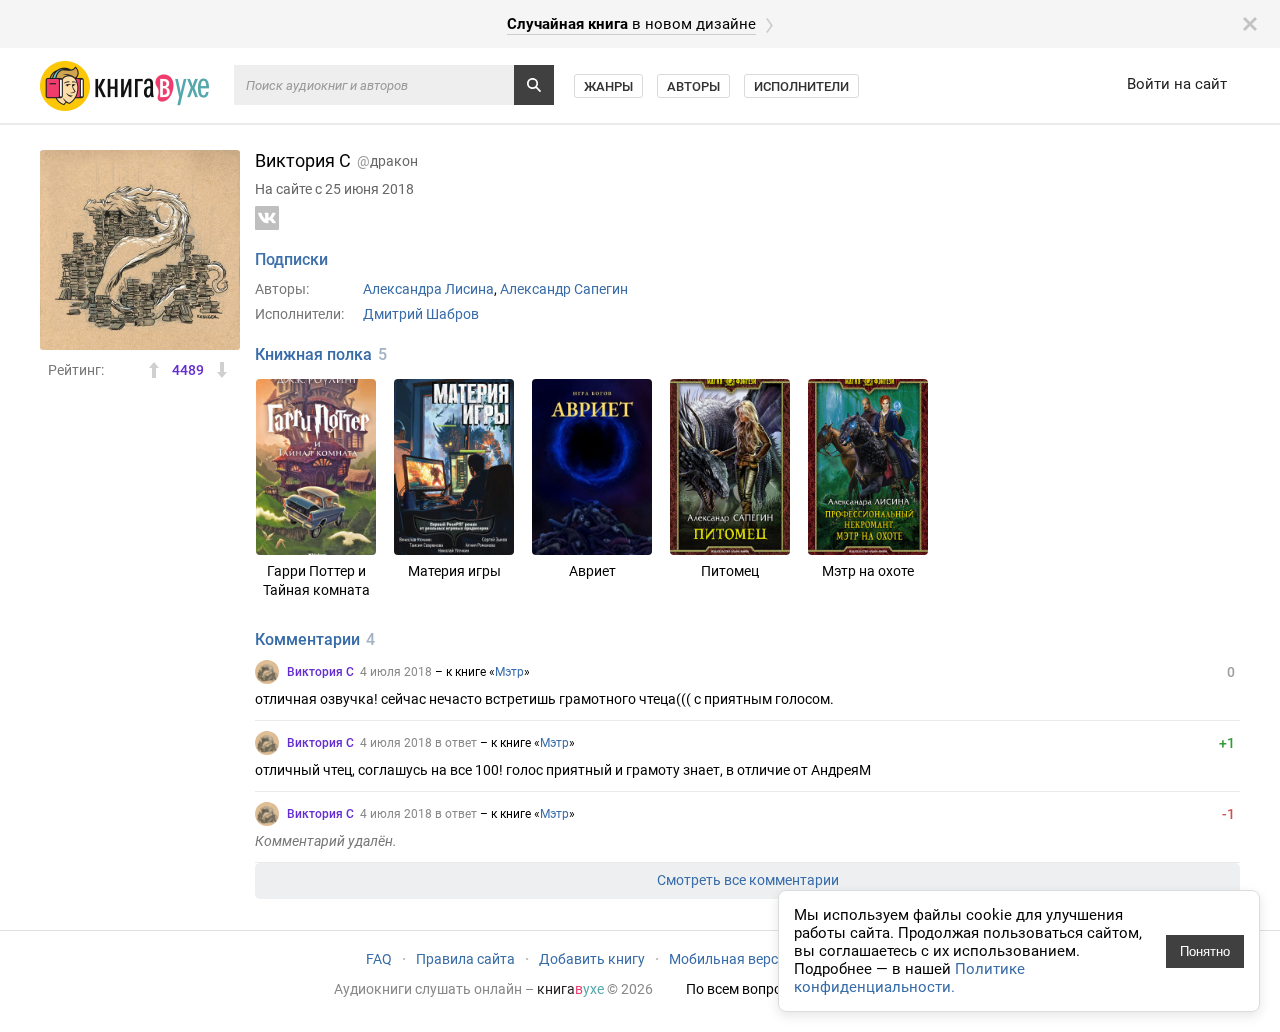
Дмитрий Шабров (421, 314)
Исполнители (801, 86)
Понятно (1205, 951)
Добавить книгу (592, 959)
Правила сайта (465, 959)
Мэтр (509, 672)
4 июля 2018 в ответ (418, 743)
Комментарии (307, 639)
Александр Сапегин (564, 289)
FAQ (379, 959)
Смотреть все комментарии (748, 880)
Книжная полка (313, 354)
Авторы (693, 86)
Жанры (608, 86)
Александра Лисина (428, 289)
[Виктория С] (267, 672)
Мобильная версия (731, 959)
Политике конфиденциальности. (909, 978)
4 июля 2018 (396, 672)
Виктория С (320, 672)
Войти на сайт (1177, 84)
